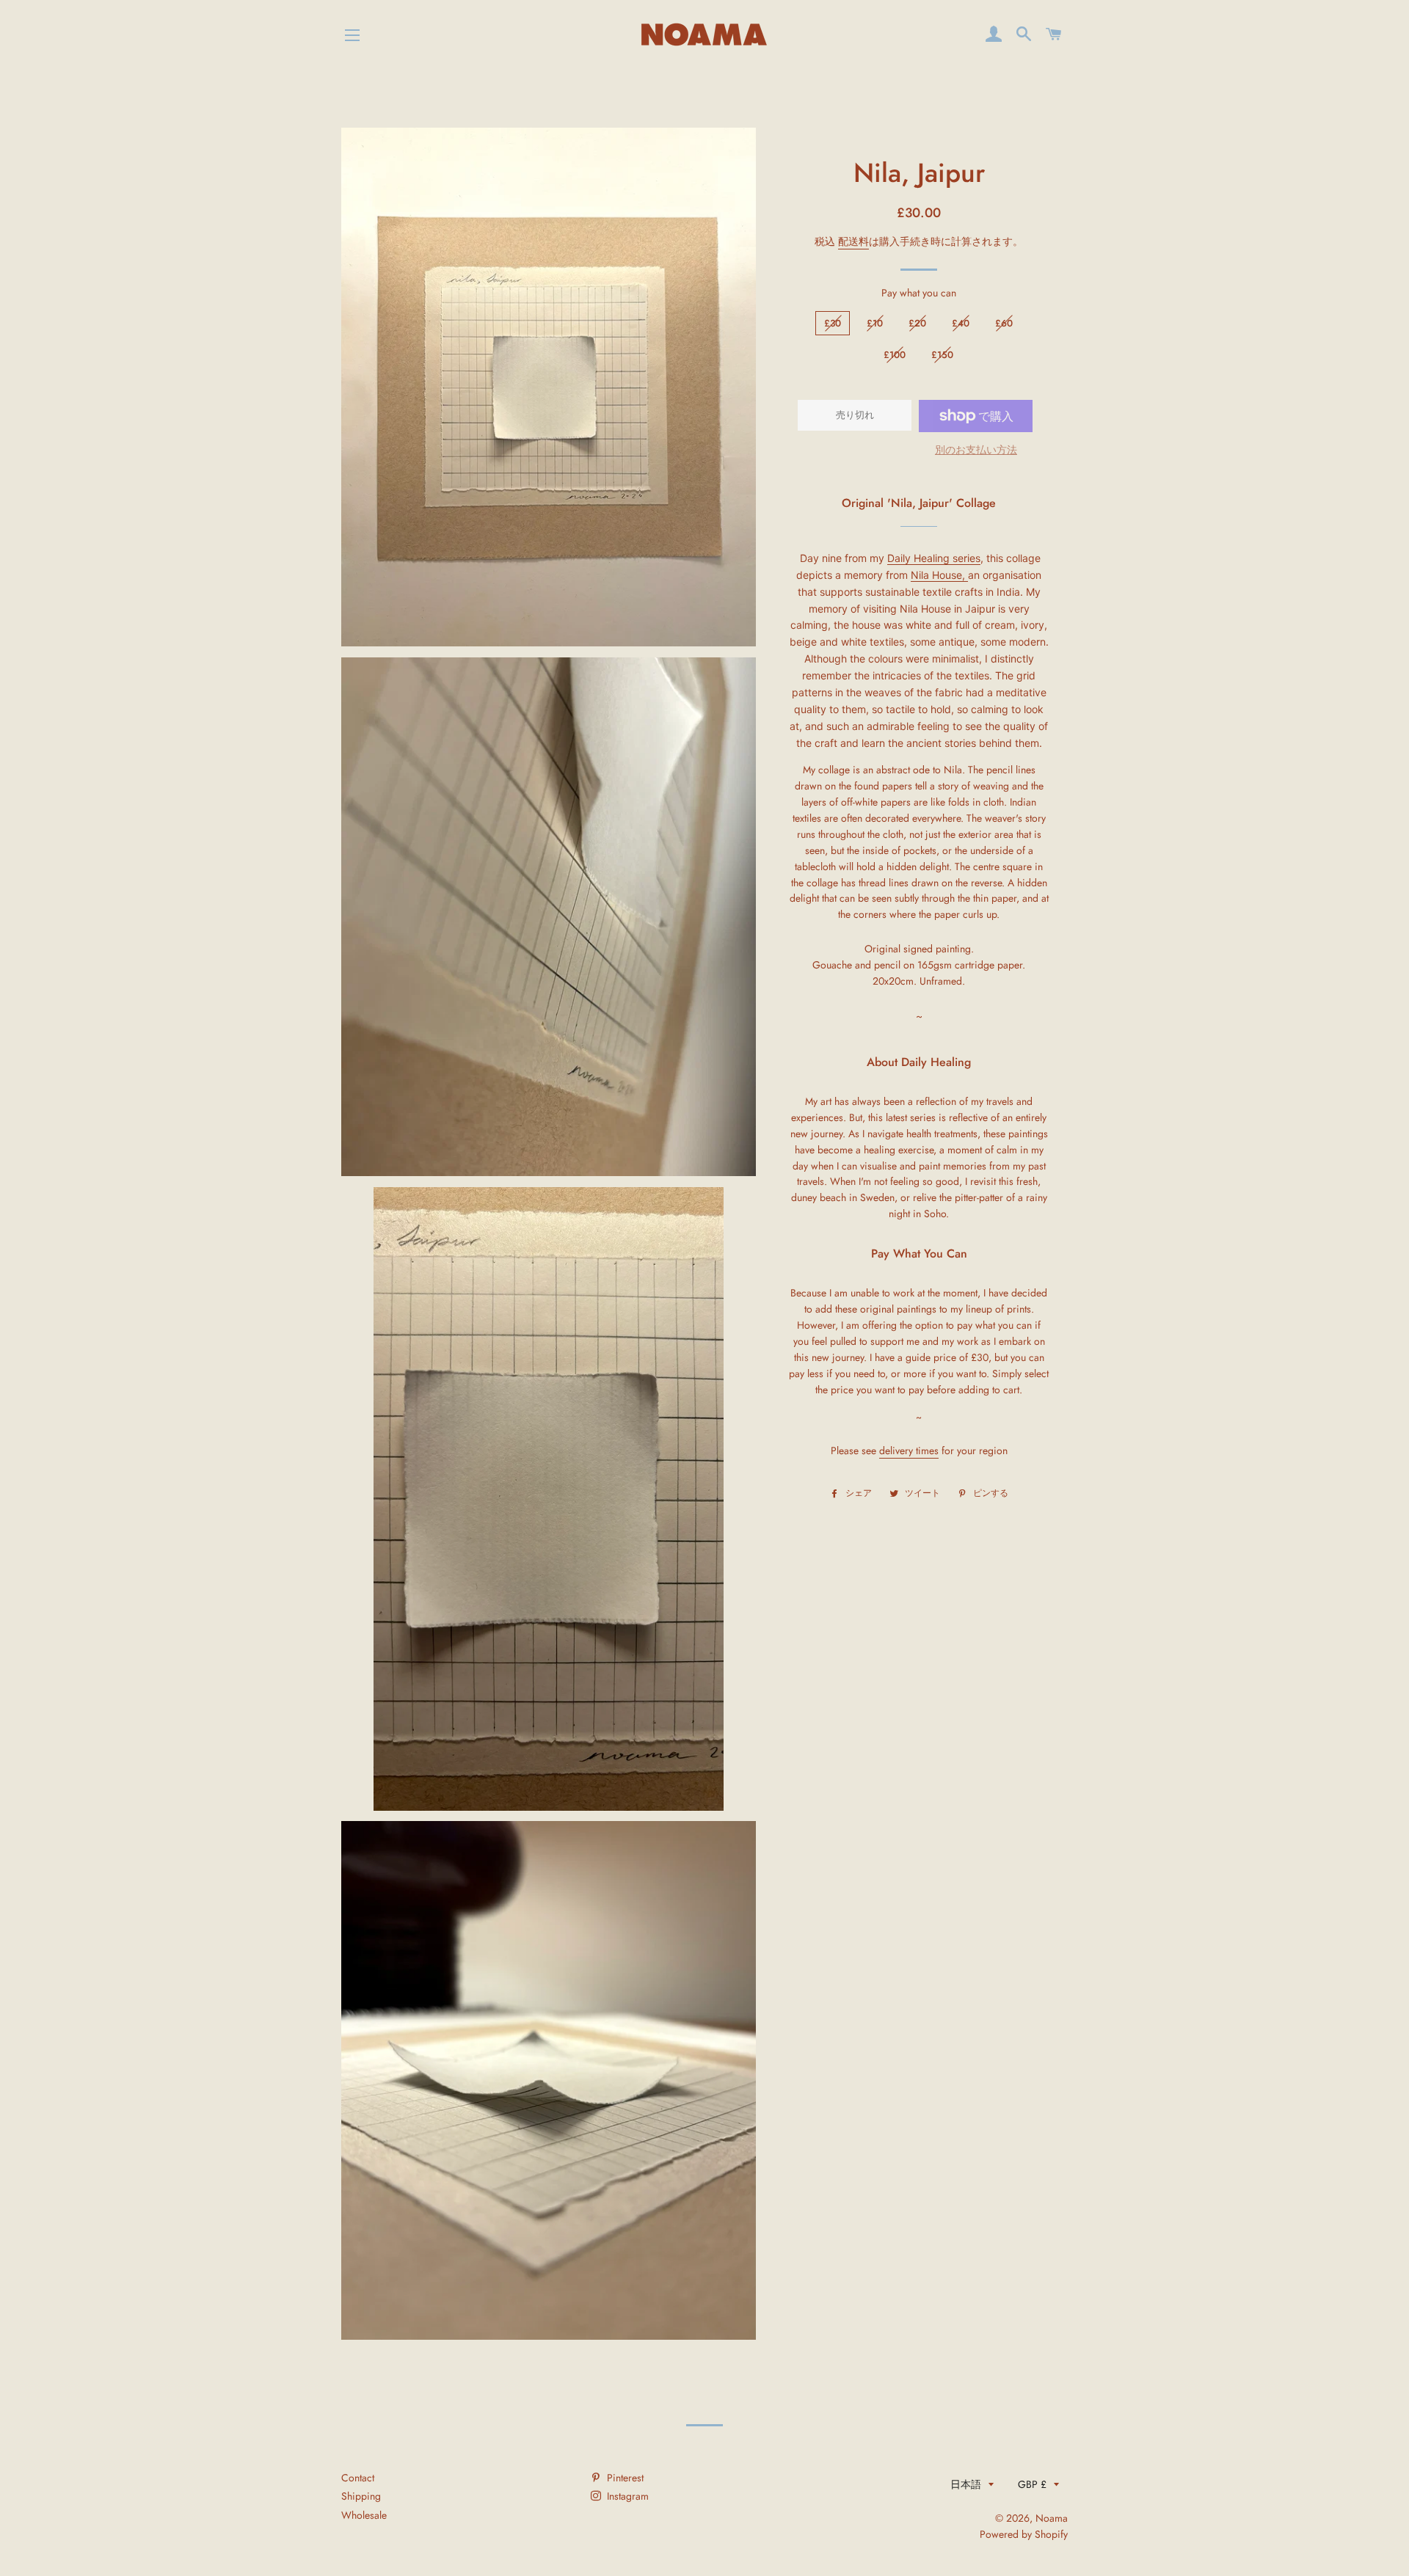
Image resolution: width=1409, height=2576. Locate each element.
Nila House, (939, 575)
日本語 (966, 2484)
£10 (875, 323)
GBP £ (1032, 2484)
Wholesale (364, 2515)
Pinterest (624, 2478)
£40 (961, 323)
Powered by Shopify (1024, 2534)
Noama (1052, 2518)
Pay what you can (919, 293)
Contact (358, 2478)
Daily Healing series (934, 558)
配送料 (853, 241)
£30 (833, 323)
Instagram (626, 2496)
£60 (1004, 323)
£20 (917, 323)
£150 (942, 355)
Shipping (361, 2496)
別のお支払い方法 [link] (976, 450)
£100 (895, 355)
